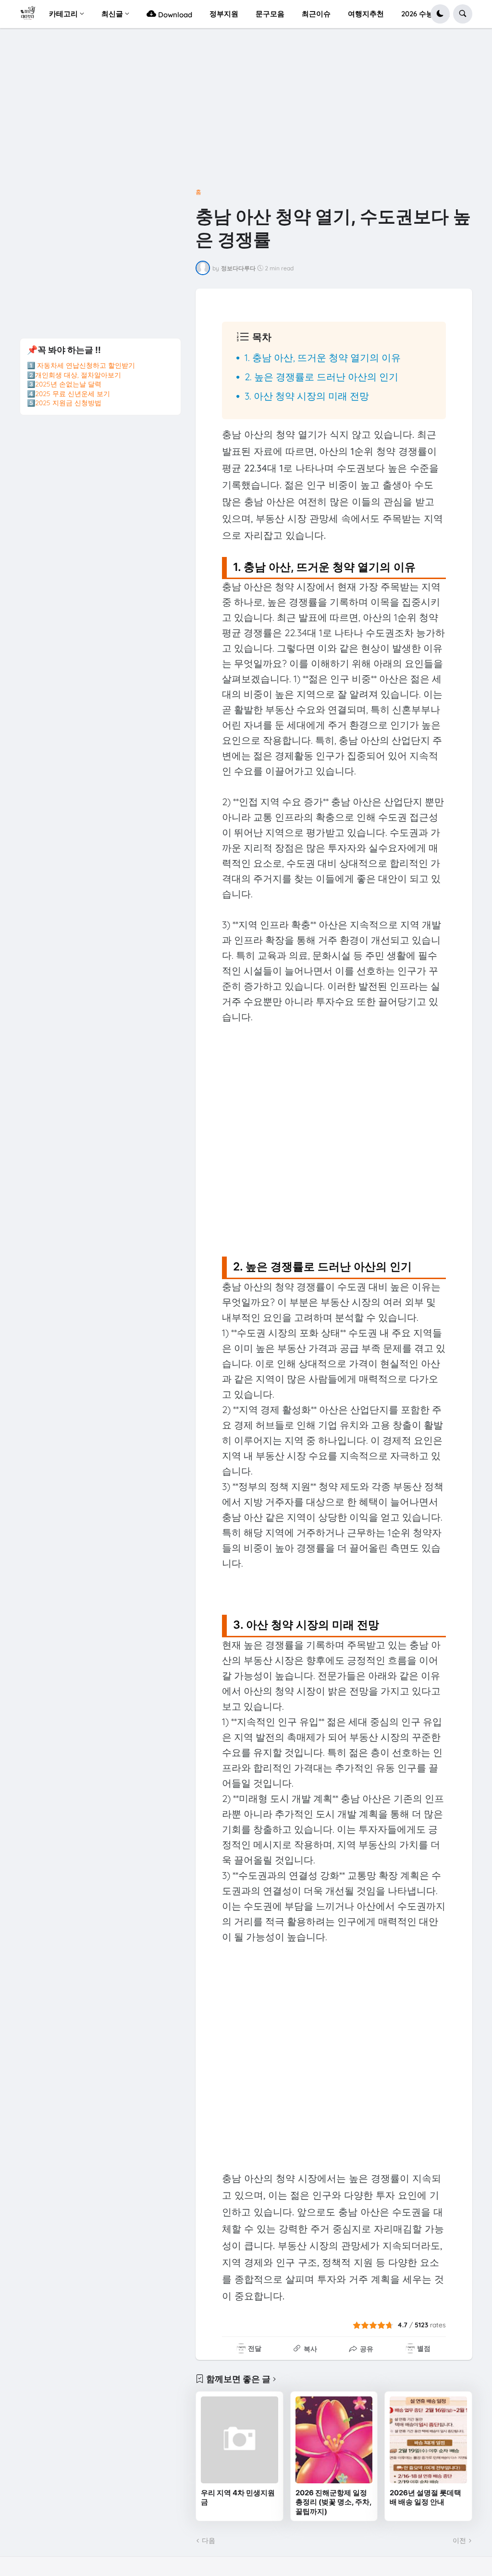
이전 (459, 2540)
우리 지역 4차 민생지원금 (238, 2497)
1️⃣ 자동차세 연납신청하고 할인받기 (81, 365)
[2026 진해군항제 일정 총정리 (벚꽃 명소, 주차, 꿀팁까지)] (334, 2440)
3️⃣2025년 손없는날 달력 (64, 384)
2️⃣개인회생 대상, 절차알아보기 (74, 375)
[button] (440, 14)
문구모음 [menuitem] (270, 14)
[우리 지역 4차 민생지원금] (240, 2440)
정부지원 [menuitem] (224, 14)
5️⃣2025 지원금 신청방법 (64, 403)
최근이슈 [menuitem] (316, 14)
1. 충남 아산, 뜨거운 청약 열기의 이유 (323, 357)
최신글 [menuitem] (112, 14)
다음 (209, 2540)
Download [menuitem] (174, 15)
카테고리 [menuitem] (63, 14)
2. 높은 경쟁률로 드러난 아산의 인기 (321, 377)
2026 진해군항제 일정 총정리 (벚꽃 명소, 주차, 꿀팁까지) (333, 2502)
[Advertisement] (246, 112)
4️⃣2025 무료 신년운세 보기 (68, 394)
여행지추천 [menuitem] (366, 14)
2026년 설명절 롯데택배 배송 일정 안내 (425, 2497)
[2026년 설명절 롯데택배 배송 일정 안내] (428, 2440)
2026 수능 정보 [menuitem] (425, 14)
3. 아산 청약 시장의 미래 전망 (307, 396)
